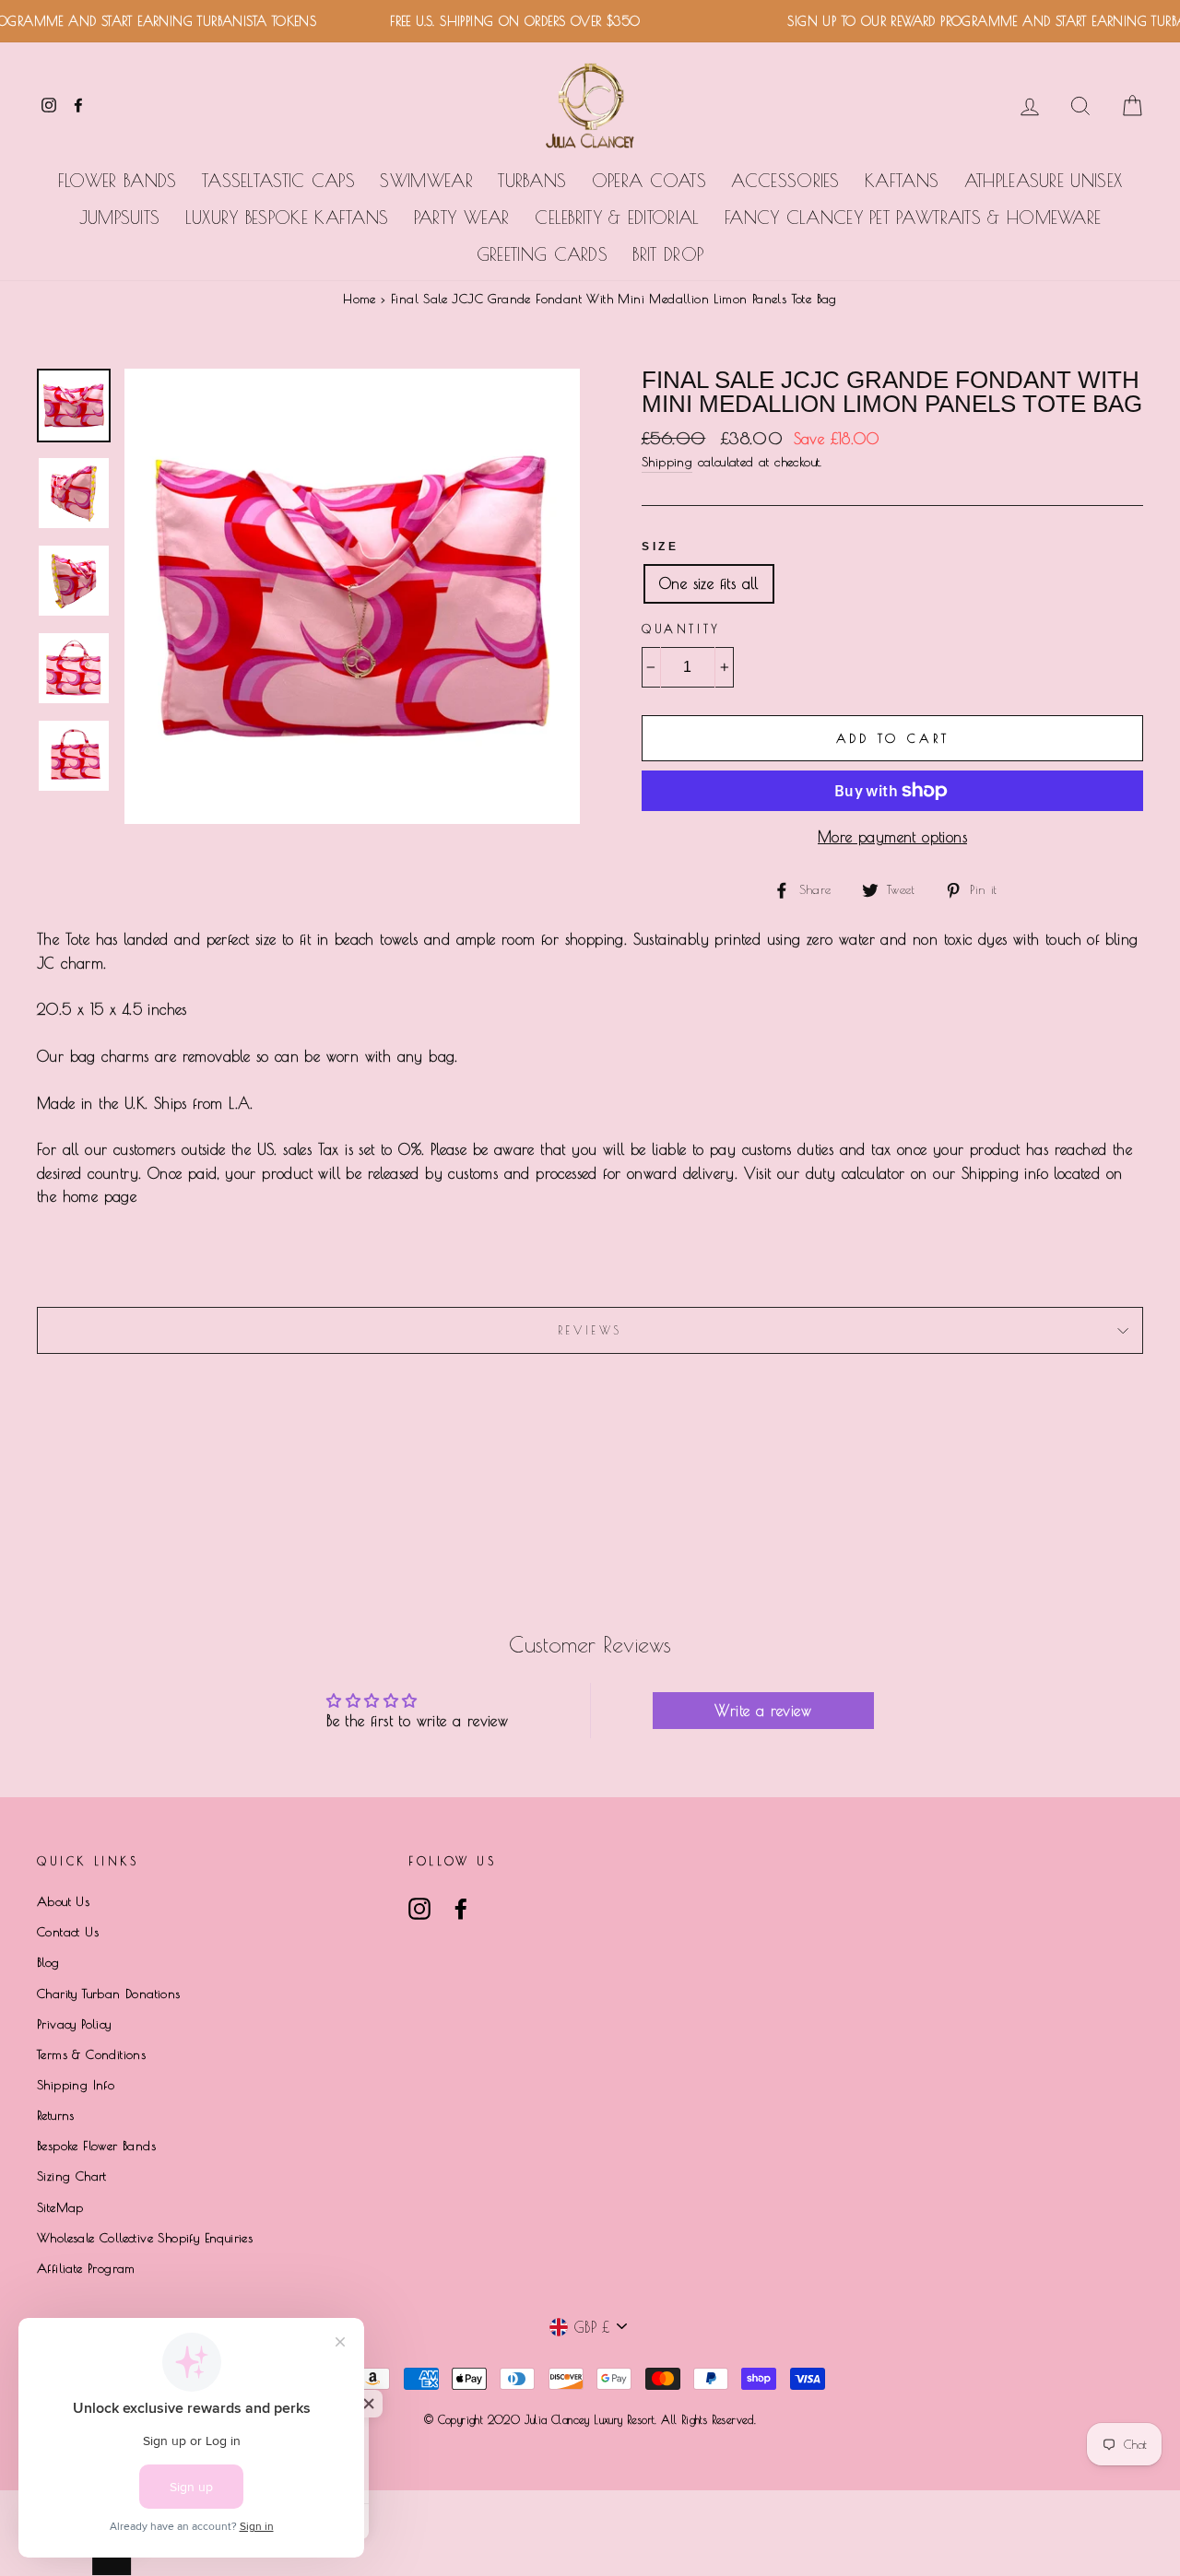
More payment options (892, 837)
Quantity (681, 629)
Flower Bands (118, 181)
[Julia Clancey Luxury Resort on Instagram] (419, 1909)
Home (360, 299)
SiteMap (60, 2207)
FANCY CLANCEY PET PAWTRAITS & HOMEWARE (913, 218)
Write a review (763, 1711)
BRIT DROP (668, 254)
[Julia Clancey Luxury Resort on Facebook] (461, 1909)
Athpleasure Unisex (1043, 181)
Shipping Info (76, 2085)
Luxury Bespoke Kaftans (287, 218)
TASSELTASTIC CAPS (278, 181)
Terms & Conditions (91, 2054)
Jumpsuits (120, 218)
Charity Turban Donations (109, 1994)
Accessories (785, 181)
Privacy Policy (74, 2024)
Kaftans (902, 181)
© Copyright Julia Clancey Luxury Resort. (543, 2419)
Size (660, 547)
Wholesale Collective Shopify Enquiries (145, 2238)
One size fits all (709, 583)
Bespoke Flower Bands (96, 2146)
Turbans (532, 181)
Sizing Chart (72, 2176)
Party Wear (462, 218)
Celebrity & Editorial (617, 218)
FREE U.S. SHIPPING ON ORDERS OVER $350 (484, 21)
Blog (48, 1962)
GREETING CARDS (542, 254)
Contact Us (68, 1932)
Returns (56, 2115)
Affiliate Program (86, 2268)
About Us (63, 1901)
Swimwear (426, 181)
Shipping (667, 462)
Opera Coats (649, 181)
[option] (352, 596)
